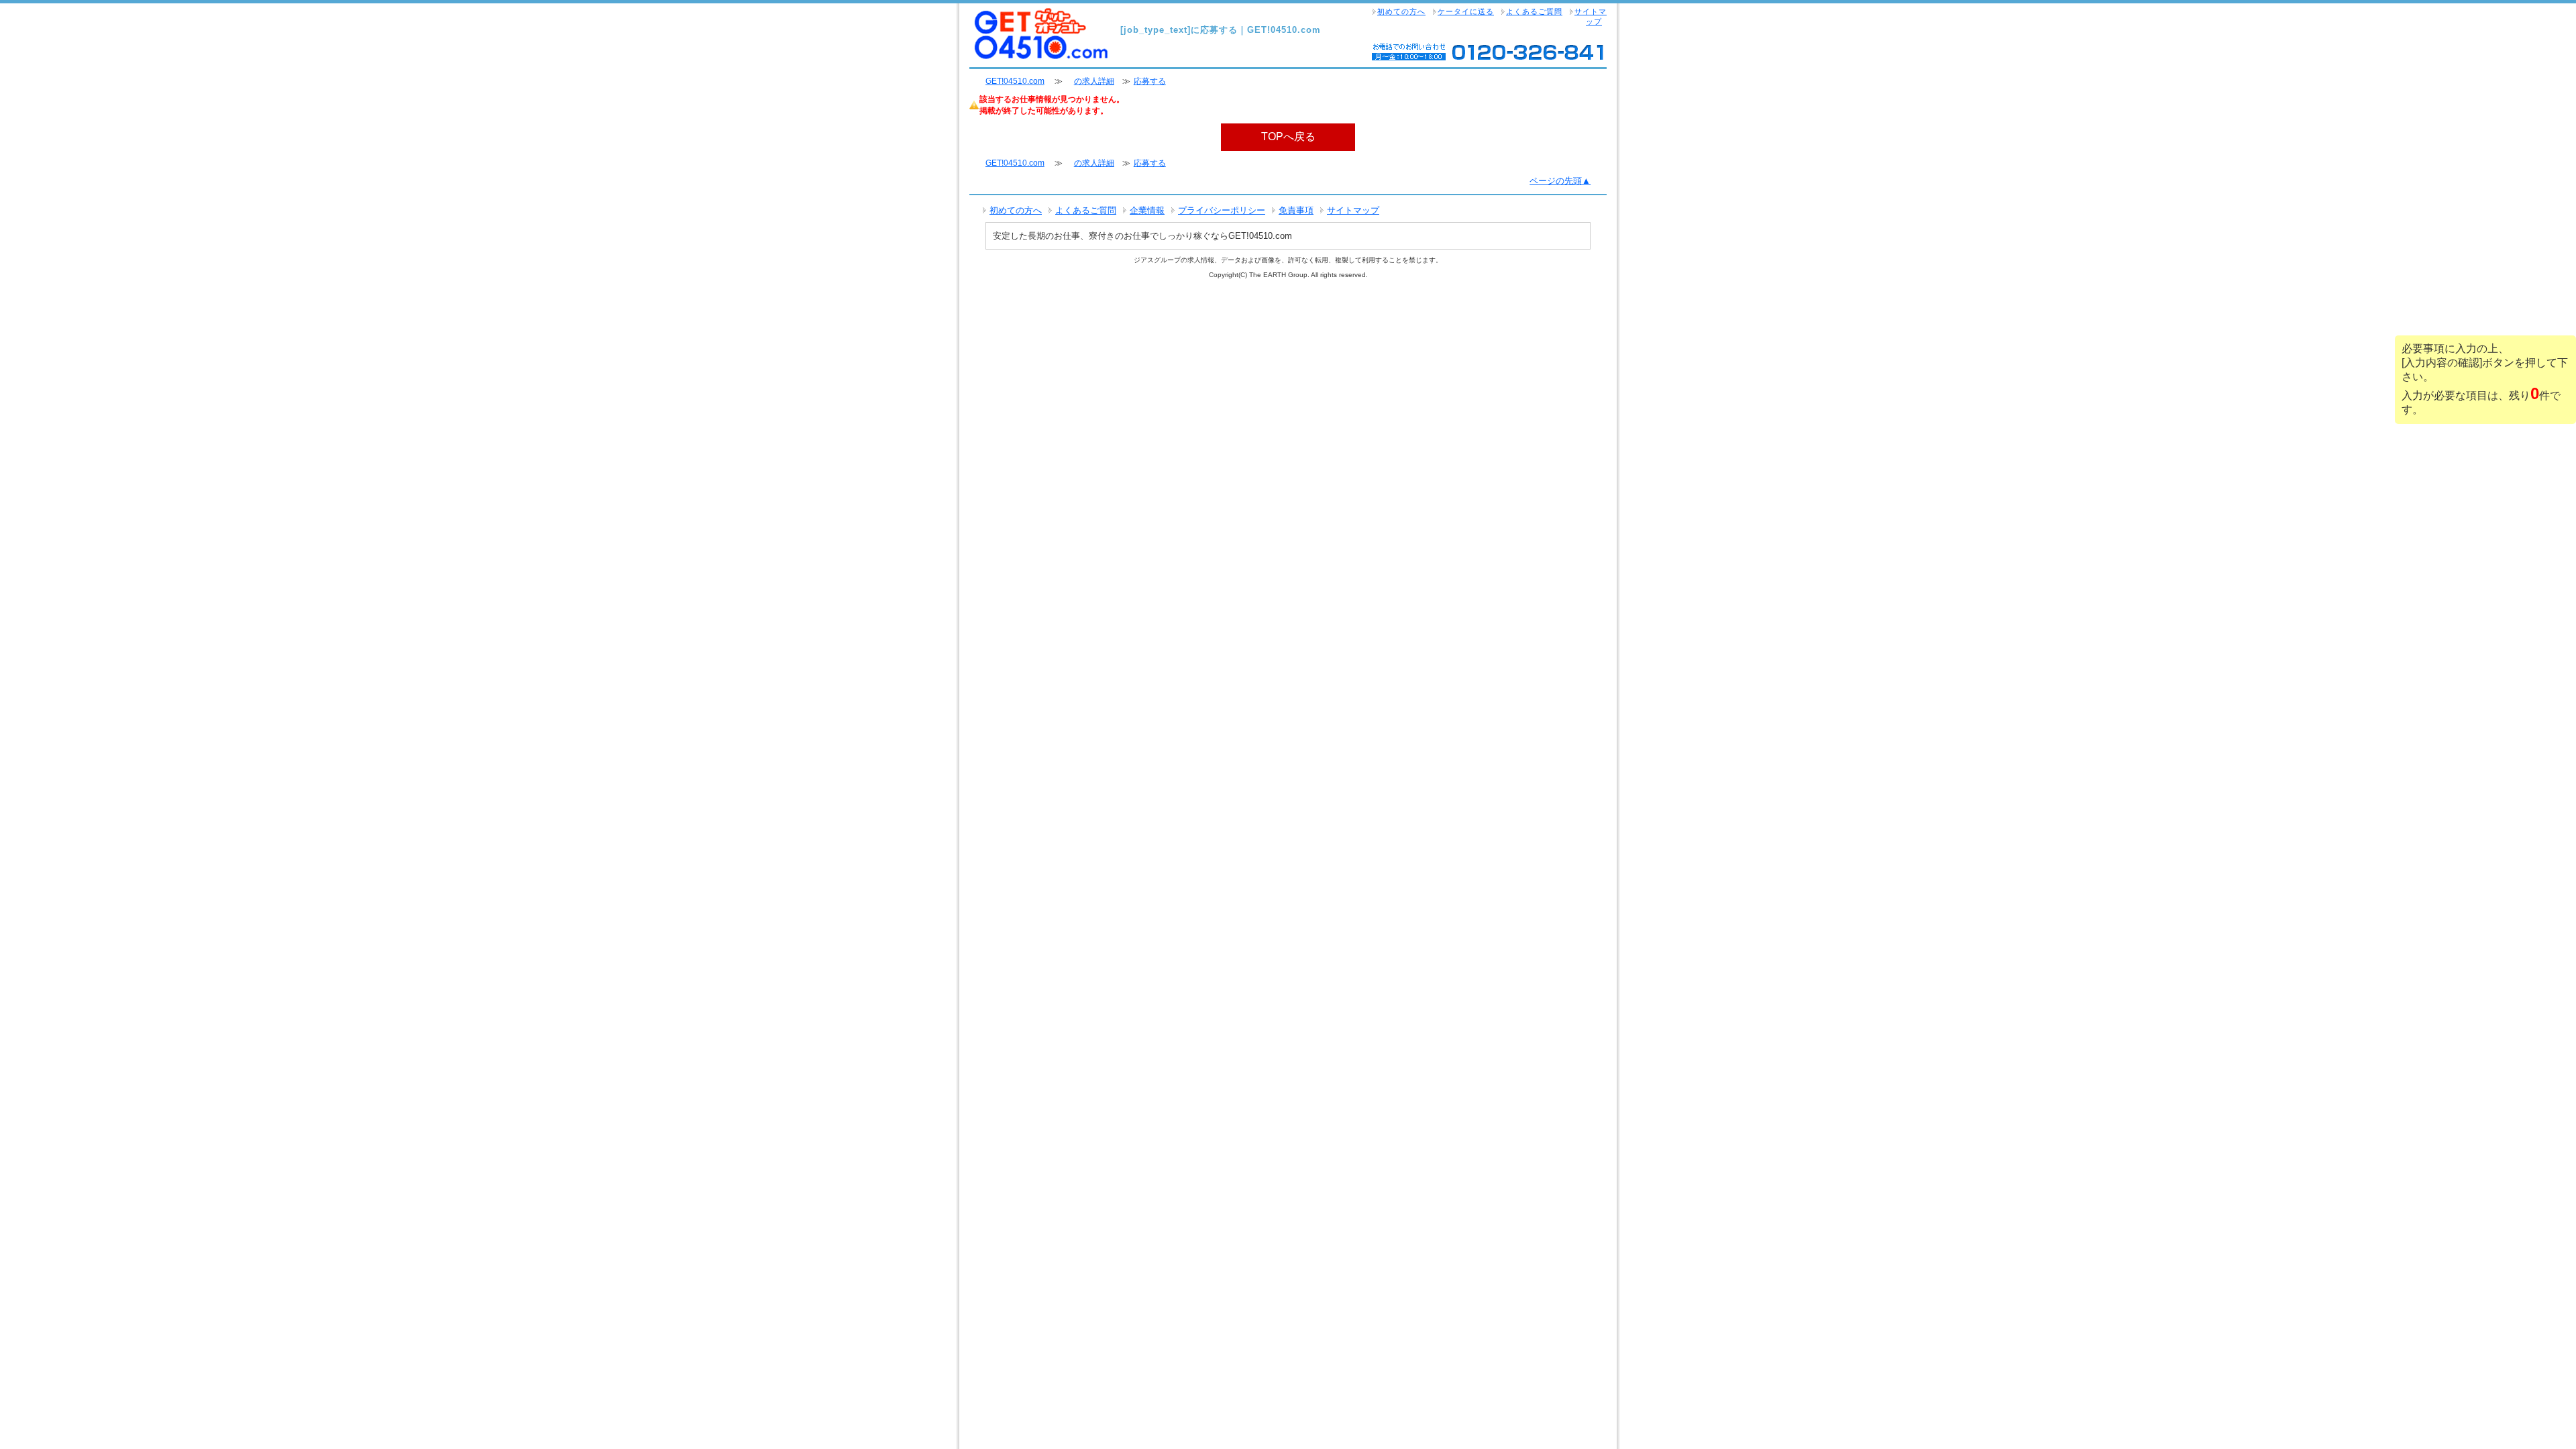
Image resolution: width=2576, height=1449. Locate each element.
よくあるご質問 (1534, 11)
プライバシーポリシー (1222, 210)
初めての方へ (1401, 11)
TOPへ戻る (1288, 137)
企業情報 (1147, 210)
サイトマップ (1591, 16)
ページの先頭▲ (1560, 181)
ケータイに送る (1466, 11)
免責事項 (1296, 210)
